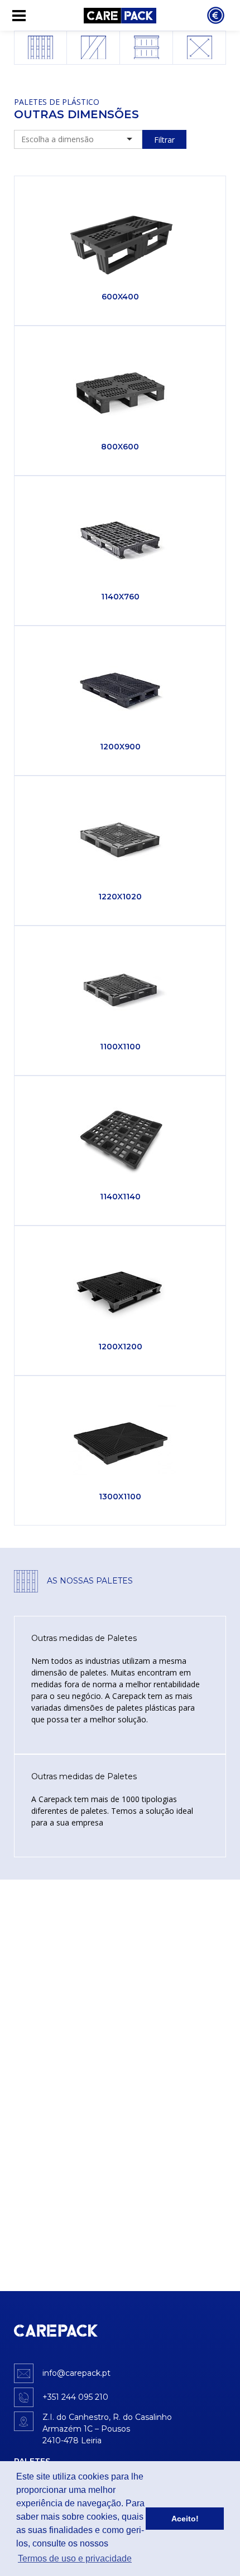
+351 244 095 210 (75, 2397)
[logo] (56, 2331)
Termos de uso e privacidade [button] (75, 2558)
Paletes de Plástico (57, 102)
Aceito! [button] (185, 2519)
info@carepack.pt (76, 2373)
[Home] (120, 15)
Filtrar (164, 140)
